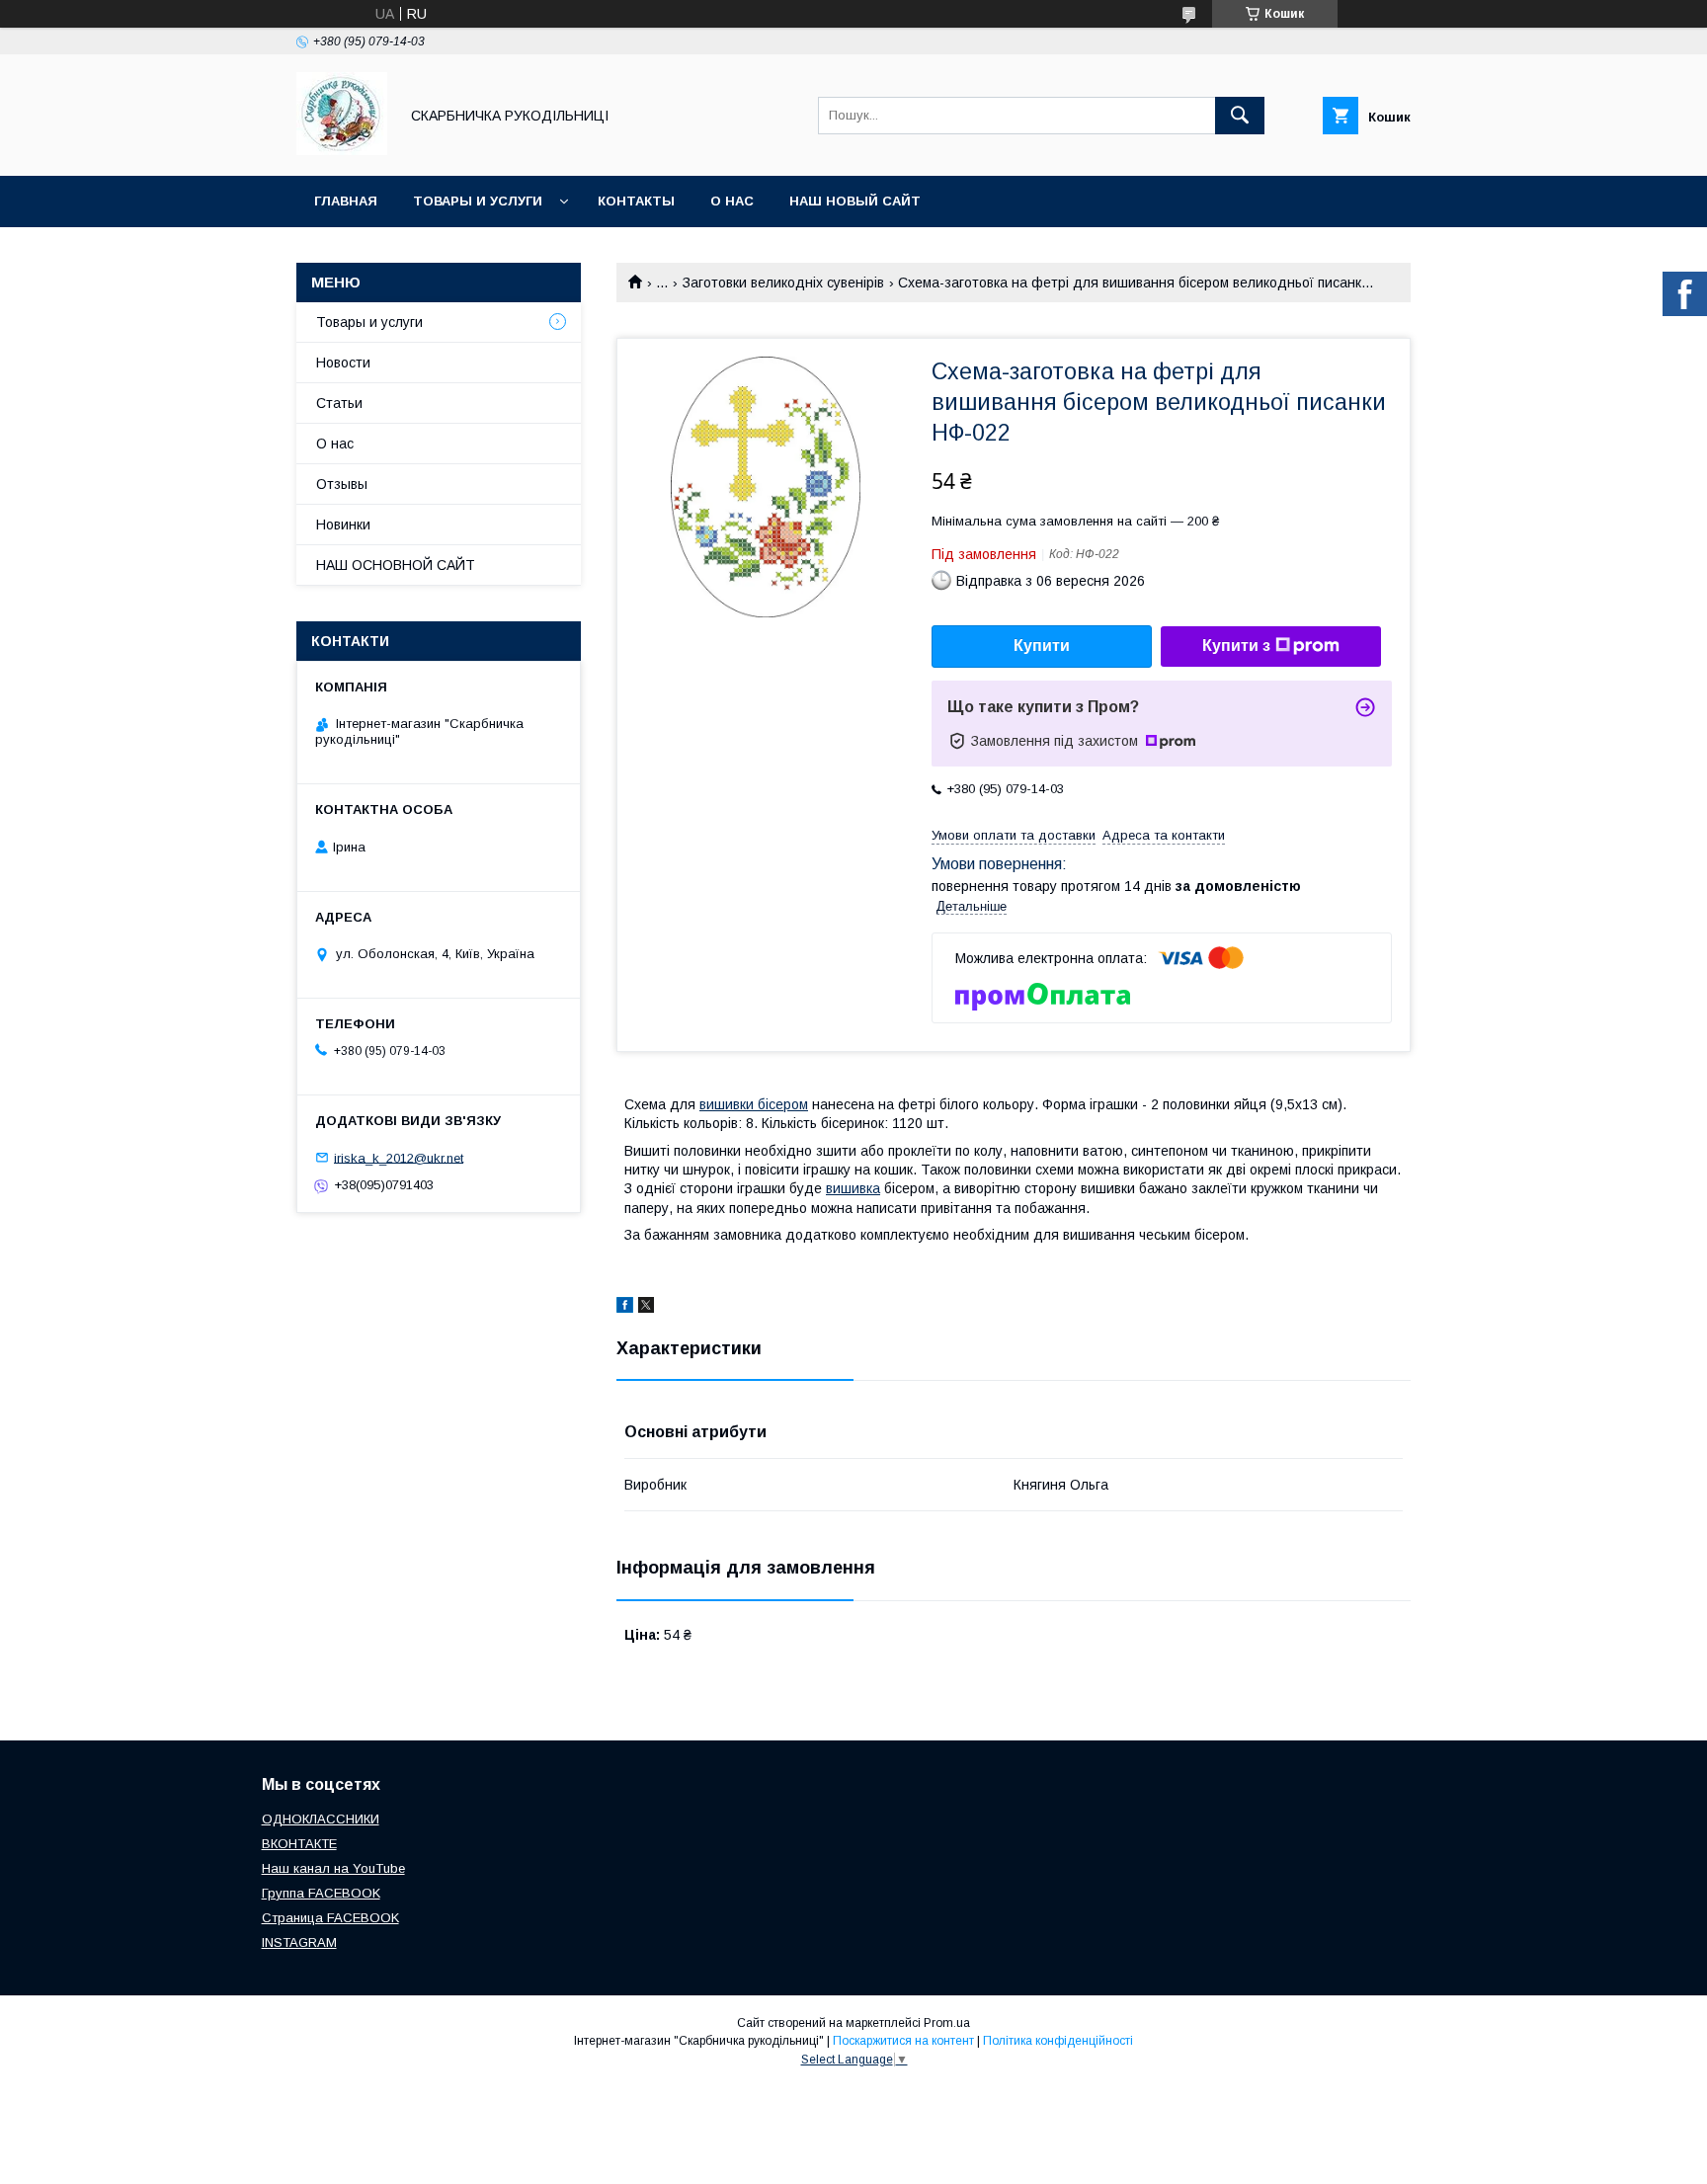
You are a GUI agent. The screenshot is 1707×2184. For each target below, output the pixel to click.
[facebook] (625, 1308)
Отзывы (342, 484)
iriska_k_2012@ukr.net (399, 1157)
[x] (646, 1308)
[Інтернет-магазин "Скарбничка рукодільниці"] (342, 150)
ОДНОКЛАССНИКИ (321, 1819)
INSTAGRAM (299, 1942)
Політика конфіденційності (1058, 2041)
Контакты (636, 201)
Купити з (1236, 646)
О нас (732, 201)
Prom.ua (947, 2023)
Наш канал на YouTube (333, 1868)
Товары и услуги (478, 201)
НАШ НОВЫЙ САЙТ (855, 201)
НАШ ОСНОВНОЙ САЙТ (396, 565)
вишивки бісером (754, 1104)
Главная (346, 201)
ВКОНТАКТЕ (299, 1844)
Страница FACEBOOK (330, 1918)
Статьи (339, 403)
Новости (343, 363)
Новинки (343, 525)
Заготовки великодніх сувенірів (783, 283)
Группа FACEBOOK (321, 1893)
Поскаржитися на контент (903, 2041)
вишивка (853, 1188)
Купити (1042, 646)
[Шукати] (1240, 116)
